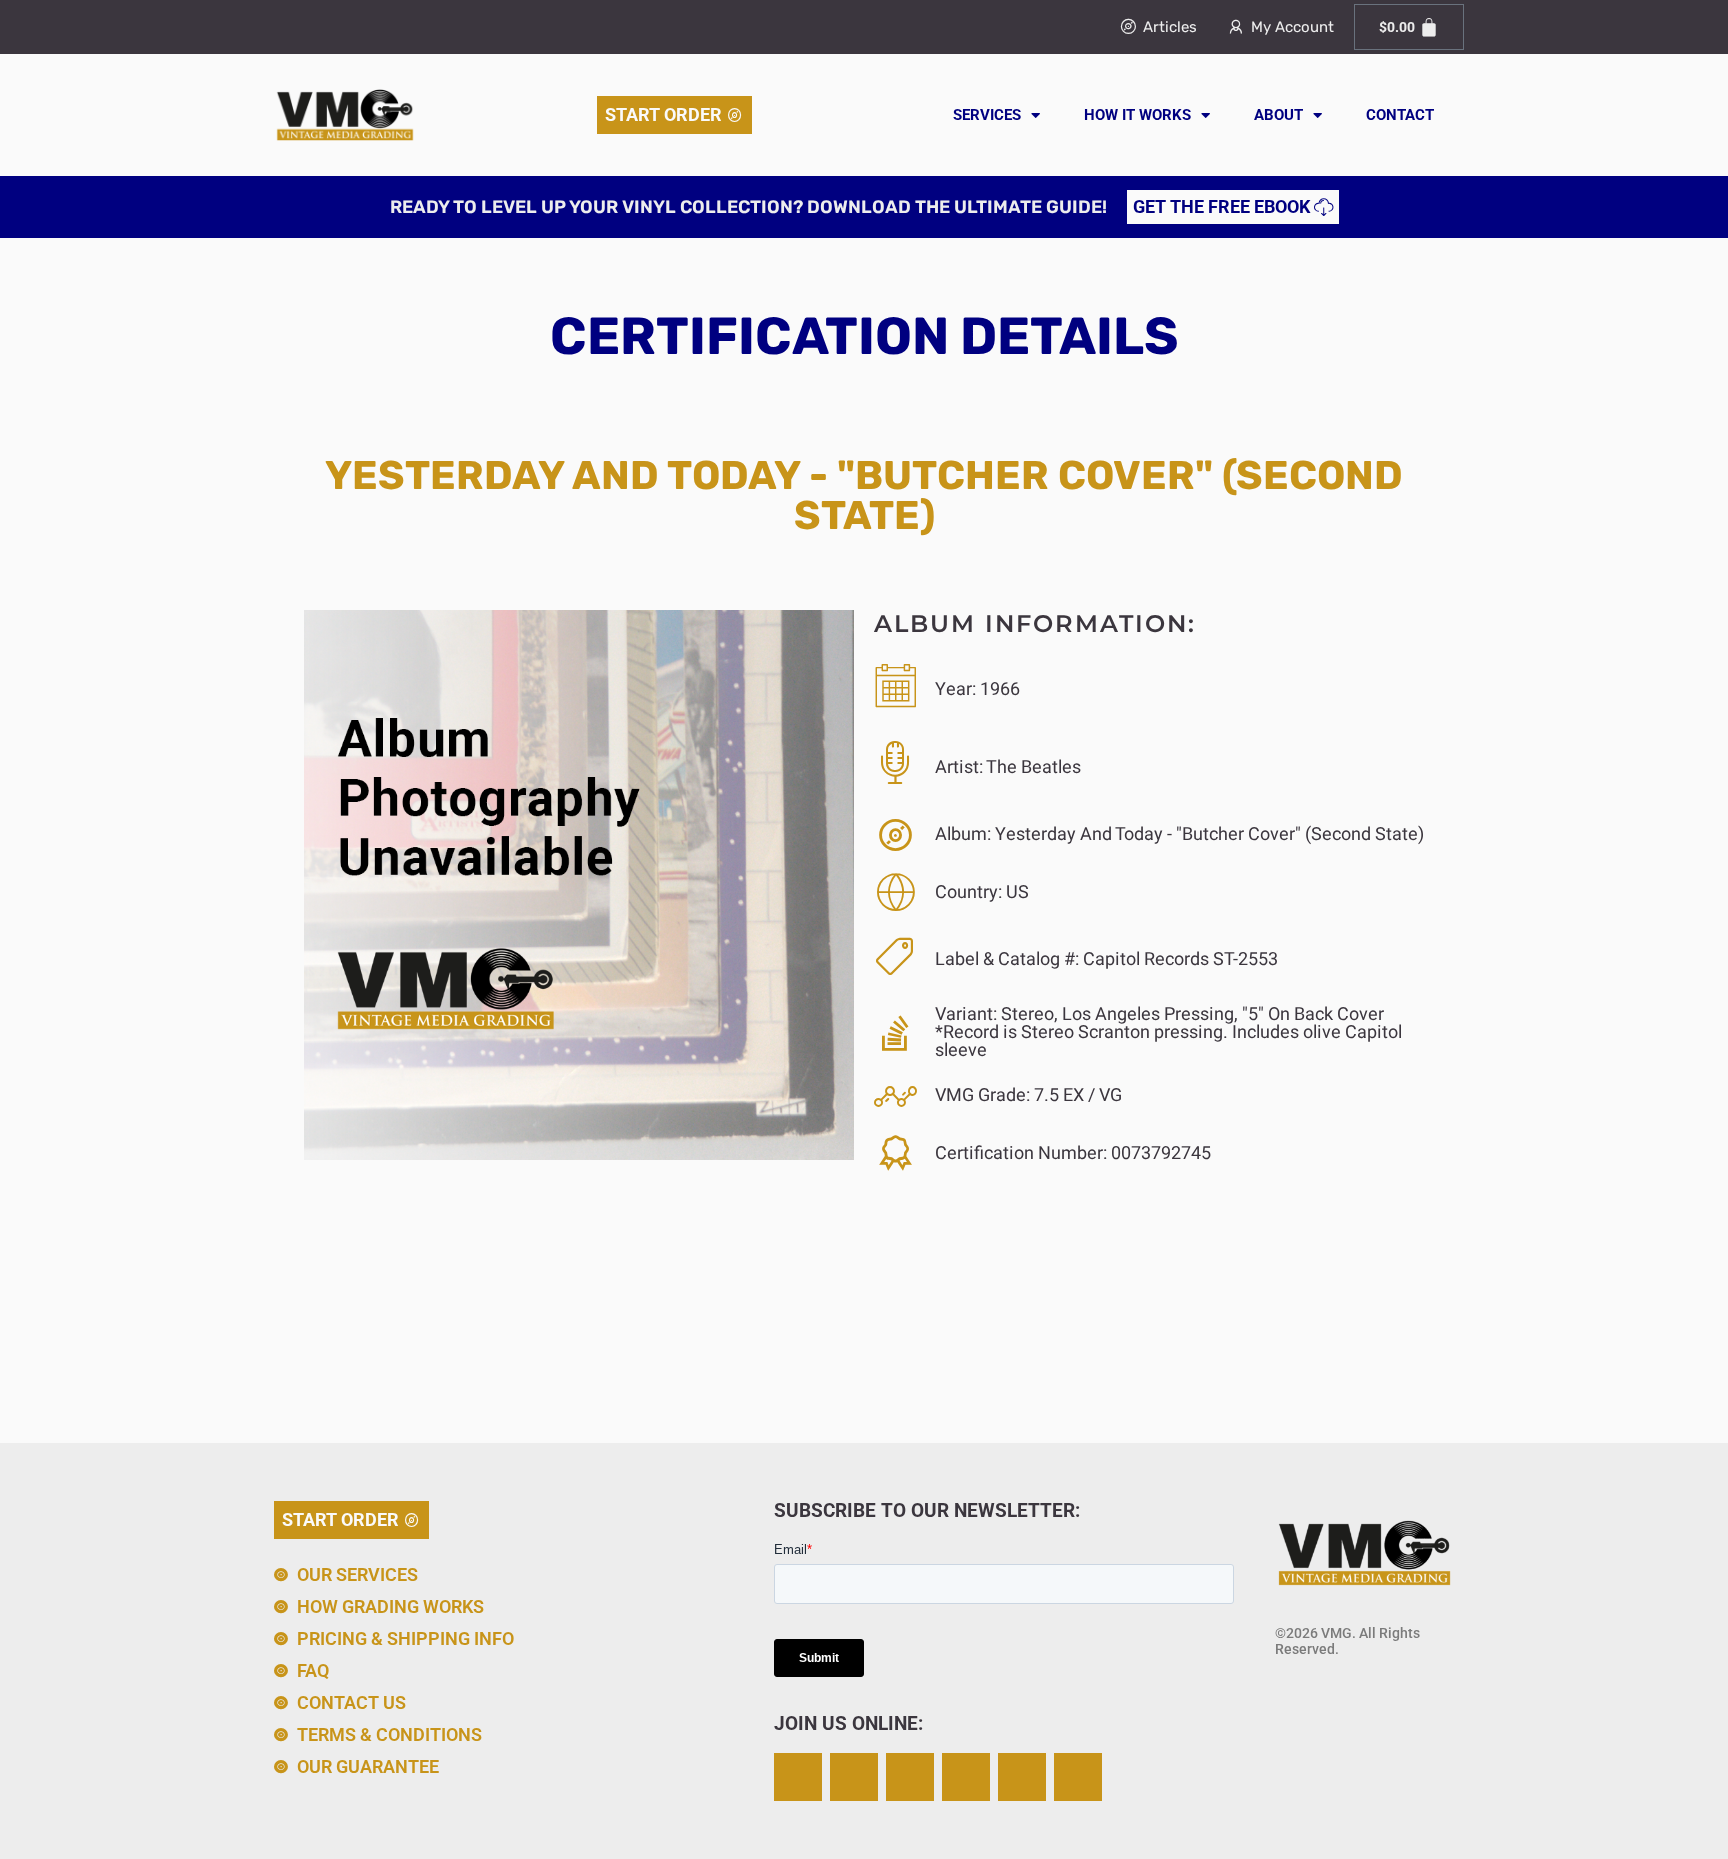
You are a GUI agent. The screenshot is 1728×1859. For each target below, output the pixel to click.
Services (987, 115)
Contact (1400, 115)
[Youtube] (1078, 1777)
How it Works (1137, 115)
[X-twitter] (854, 1777)
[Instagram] (798, 1777)
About (1278, 115)
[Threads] (966, 1777)
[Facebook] (910, 1777)
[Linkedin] (1022, 1777)
